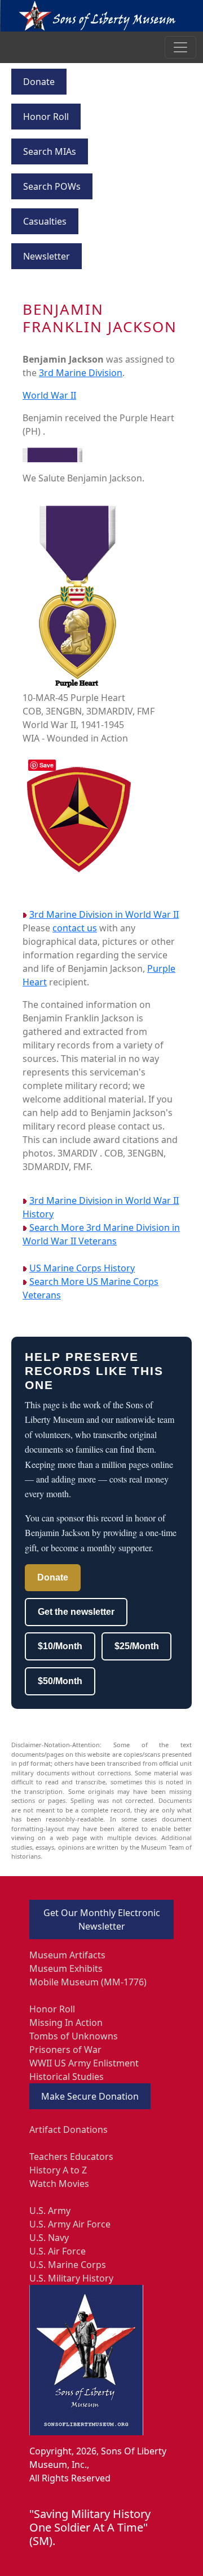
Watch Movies (59, 2184)
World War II (49, 395)
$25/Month (137, 1646)
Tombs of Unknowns (74, 2036)
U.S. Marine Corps (68, 2265)
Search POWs (52, 186)
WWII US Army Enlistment (84, 2063)
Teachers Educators (71, 2157)
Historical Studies (67, 2077)
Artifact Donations (69, 2129)
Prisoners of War (65, 2050)
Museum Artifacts (67, 1955)
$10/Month (60, 1646)
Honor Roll (46, 117)
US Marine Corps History (82, 1268)
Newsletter (47, 256)
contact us (75, 928)
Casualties (45, 221)
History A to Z (58, 2170)
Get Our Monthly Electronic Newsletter (102, 1919)
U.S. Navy (49, 2238)
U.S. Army (50, 2211)
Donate (39, 82)
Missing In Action (66, 2023)
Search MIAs (50, 151)
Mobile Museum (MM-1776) (88, 1982)
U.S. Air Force (58, 2251)
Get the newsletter (76, 1612)
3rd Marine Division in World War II (104, 914)
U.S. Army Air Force (70, 2224)
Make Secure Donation (90, 2096)
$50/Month (60, 1681)
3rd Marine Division (81, 373)
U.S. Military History (71, 2278)
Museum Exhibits (66, 1968)
